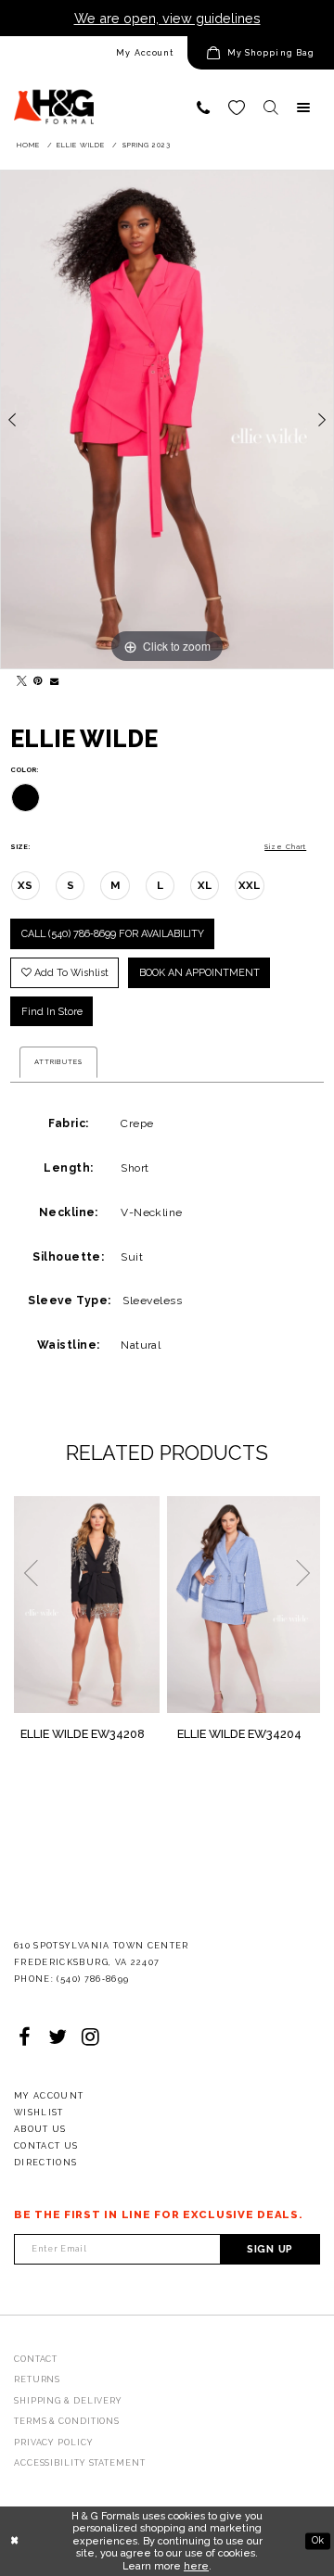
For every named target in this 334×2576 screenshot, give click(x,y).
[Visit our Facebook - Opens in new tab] (24, 2037)
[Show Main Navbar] (303, 108)
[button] (261, 53)
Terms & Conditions (67, 2421)
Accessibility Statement (80, 2463)
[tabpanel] (167, 419)
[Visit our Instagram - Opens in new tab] (91, 2037)
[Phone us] (203, 108)
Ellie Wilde (81, 145)
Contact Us (46, 2146)
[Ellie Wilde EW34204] (244, 1605)
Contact (36, 2359)
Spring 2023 (147, 145)
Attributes (58, 1062)
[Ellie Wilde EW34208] (87, 1605)
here (196, 2566)
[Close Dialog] (14, 2542)
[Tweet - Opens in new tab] (19, 678)
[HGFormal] (54, 99)
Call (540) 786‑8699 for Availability (113, 934)
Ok (318, 2540)
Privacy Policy (54, 2443)
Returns (37, 2379)
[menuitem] (94, 53)
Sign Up (270, 2249)
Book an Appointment (199, 973)
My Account (145, 53)
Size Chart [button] (285, 847)
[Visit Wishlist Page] (237, 108)
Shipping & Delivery (68, 2401)
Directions (46, 2163)
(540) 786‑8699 (93, 1979)
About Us (40, 2129)
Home (28, 145)
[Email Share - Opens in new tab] (52, 678)
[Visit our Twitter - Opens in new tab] (58, 2037)
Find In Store (52, 1012)
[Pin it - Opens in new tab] (35, 678)
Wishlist (39, 2113)
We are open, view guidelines (167, 18)
